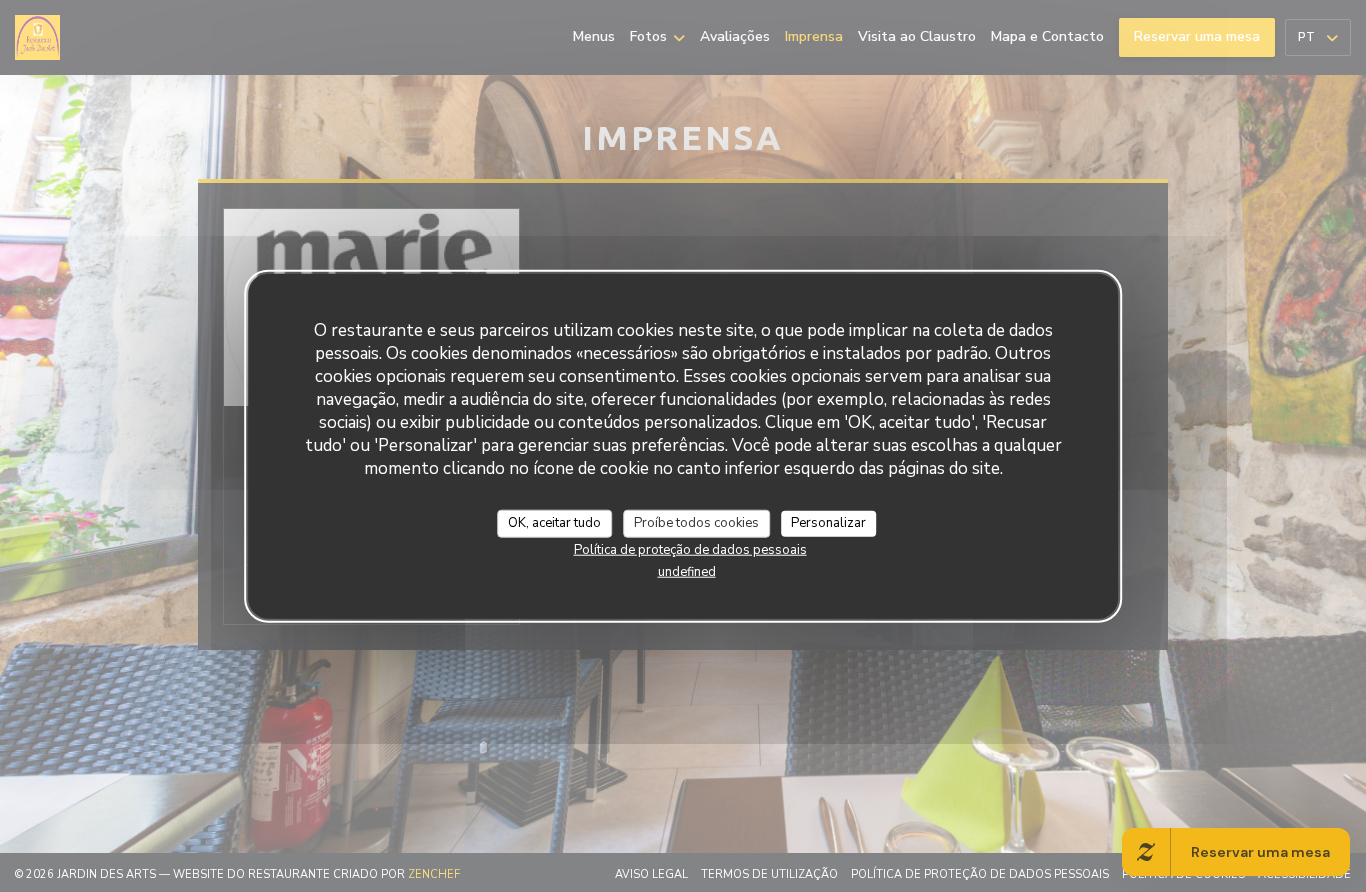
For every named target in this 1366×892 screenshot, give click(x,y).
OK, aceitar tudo (554, 523)
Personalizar (828, 523)
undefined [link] (687, 571)
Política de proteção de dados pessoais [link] (690, 549)
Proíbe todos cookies (696, 523)
